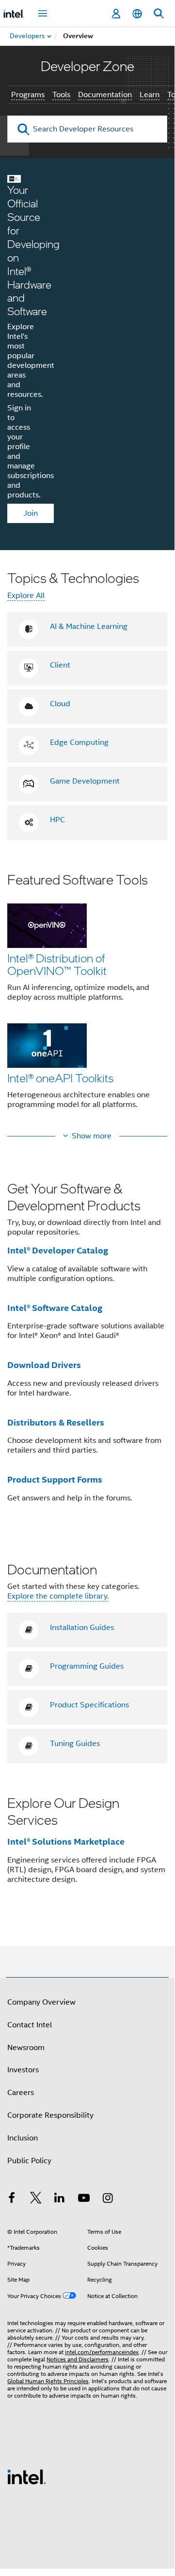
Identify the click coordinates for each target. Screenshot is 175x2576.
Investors (23, 2070)
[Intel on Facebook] (12, 2199)
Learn (150, 95)
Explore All (26, 596)
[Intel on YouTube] (84, 2199)
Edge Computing (79, 742)
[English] (137, 14)
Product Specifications (89, 1705)
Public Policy (29, 2161)
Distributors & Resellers (56, 1422)
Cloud (60, 704)
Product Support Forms (55, 1479)
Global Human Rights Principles (48, 2381)
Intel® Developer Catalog (58, 1250)
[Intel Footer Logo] (27, 2476)
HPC (57, 820)
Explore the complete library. (58, 1596)
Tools (61, 95)
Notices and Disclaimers (78, 2359)
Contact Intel (30, 2025)
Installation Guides (82, 1628)
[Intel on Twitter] (36, 2199)
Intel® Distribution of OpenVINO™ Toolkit (57, 964)
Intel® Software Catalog (55, 1308)
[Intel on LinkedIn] (60, 2199)
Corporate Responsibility (50, 2115)
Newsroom (26, 2048)
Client (60, 665)
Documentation (105, 95)
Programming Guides (87, 1666)
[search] (24, 129)
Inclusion (23, 2138)
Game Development (85, 781)
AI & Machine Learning (89, 626)
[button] (87, 997)
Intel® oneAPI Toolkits (60, 1078)
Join (31, 513)
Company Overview (41, 2002)
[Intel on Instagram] (108, 2199)
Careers (21, 2093)
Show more (92, 1136)
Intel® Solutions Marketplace (66, 1841)
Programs (28, 95)
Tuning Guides (75, 1744)
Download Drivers (44, 1365)
